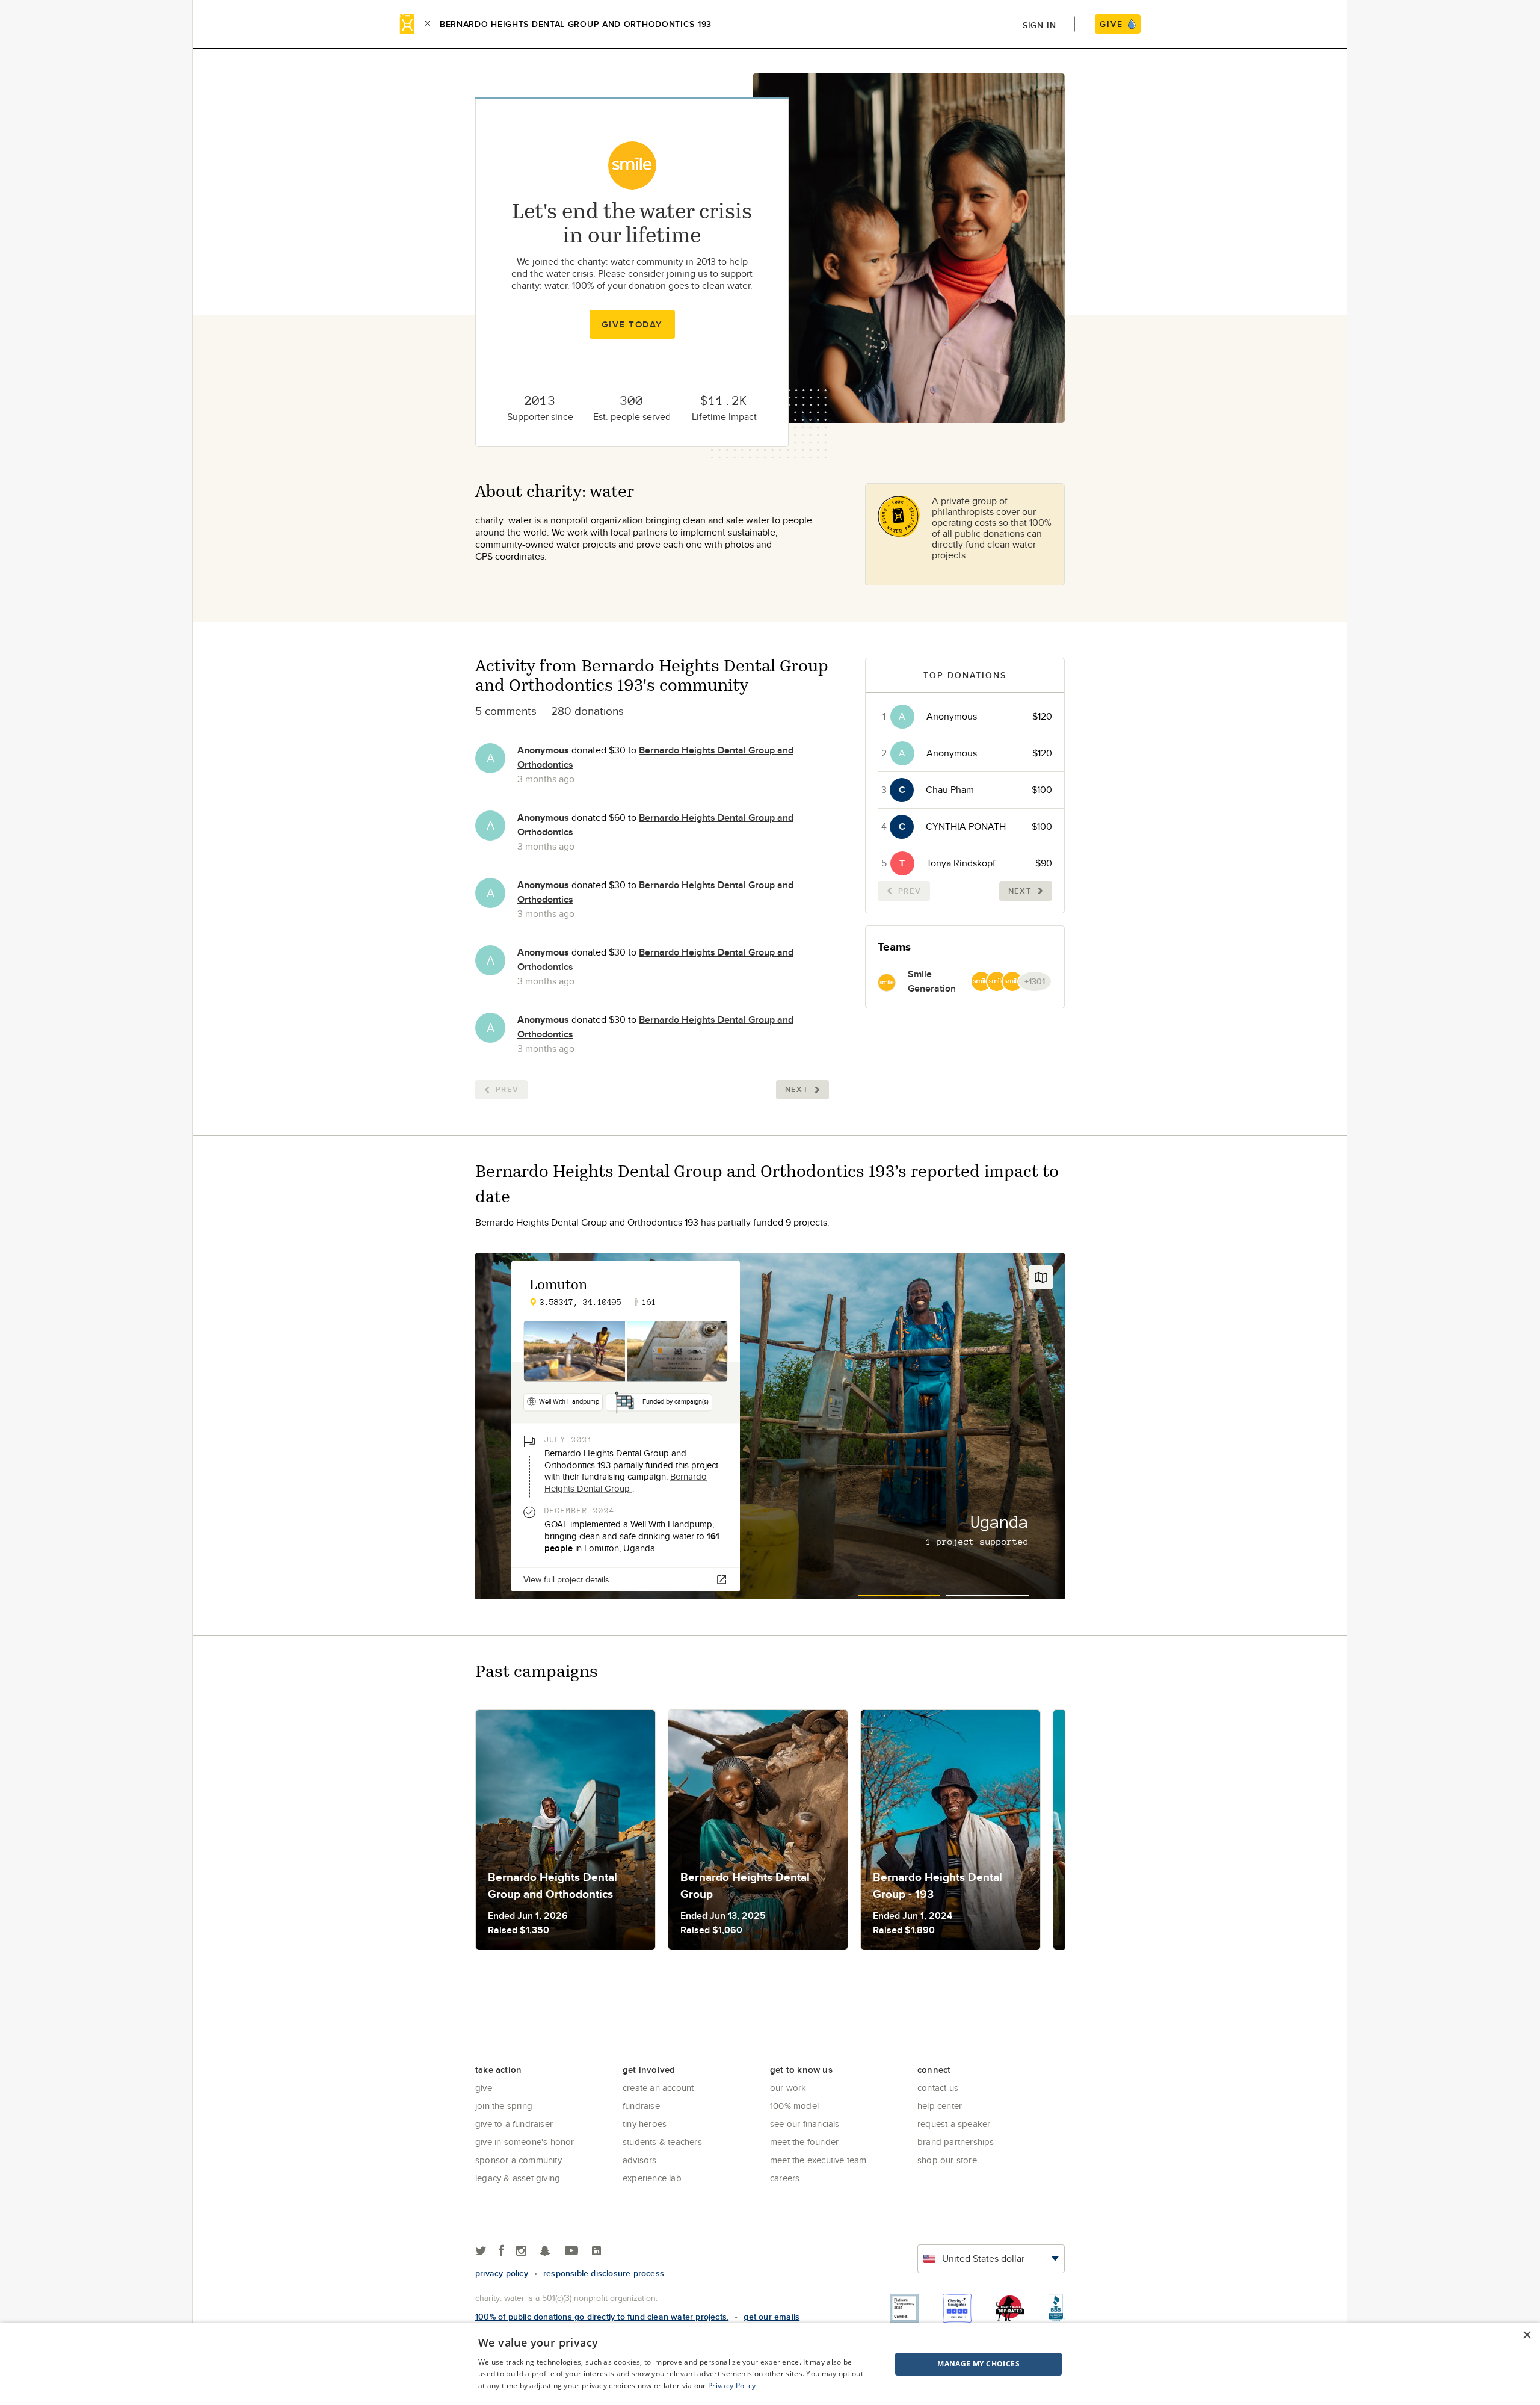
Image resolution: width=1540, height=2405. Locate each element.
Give (484, 2088)
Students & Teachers (662, 2142)
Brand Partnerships (956, 2142)
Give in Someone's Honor (525, 2142)
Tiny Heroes (645, 2124)
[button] (948, 2364)
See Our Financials (805, 2124)
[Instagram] (521, 2251)
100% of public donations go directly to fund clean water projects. (602, 2317)
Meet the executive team (818, 2160)
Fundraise (641, 2106)
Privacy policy (502, 2273)
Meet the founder (804, 2142)
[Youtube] (571, 2251)
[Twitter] (481, 2251)
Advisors (640, 2160)
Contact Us (938, 2088)
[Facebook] (501, 2251)
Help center (940, 2106)
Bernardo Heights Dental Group (626, 1482)
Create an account (658, 2088)
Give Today (632, 324)
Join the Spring (504, 2106)
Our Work (788, 2088)
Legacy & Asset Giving (518, 2178)
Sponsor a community (519, 2160)
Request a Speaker (954, 2124)
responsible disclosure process (604, 2273)
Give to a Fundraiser (514, 2124)
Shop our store (947, 2160)
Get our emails (772, 2317)
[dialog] (770, 2364)
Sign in (1039, 25)
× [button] (1526, 2336)
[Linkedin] (596, 2251)
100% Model (794, 2106)
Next (797, 1089)
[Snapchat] (545, 2251)
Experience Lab (652, 2178)
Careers (785, 2178)
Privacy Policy (732, 2385)
